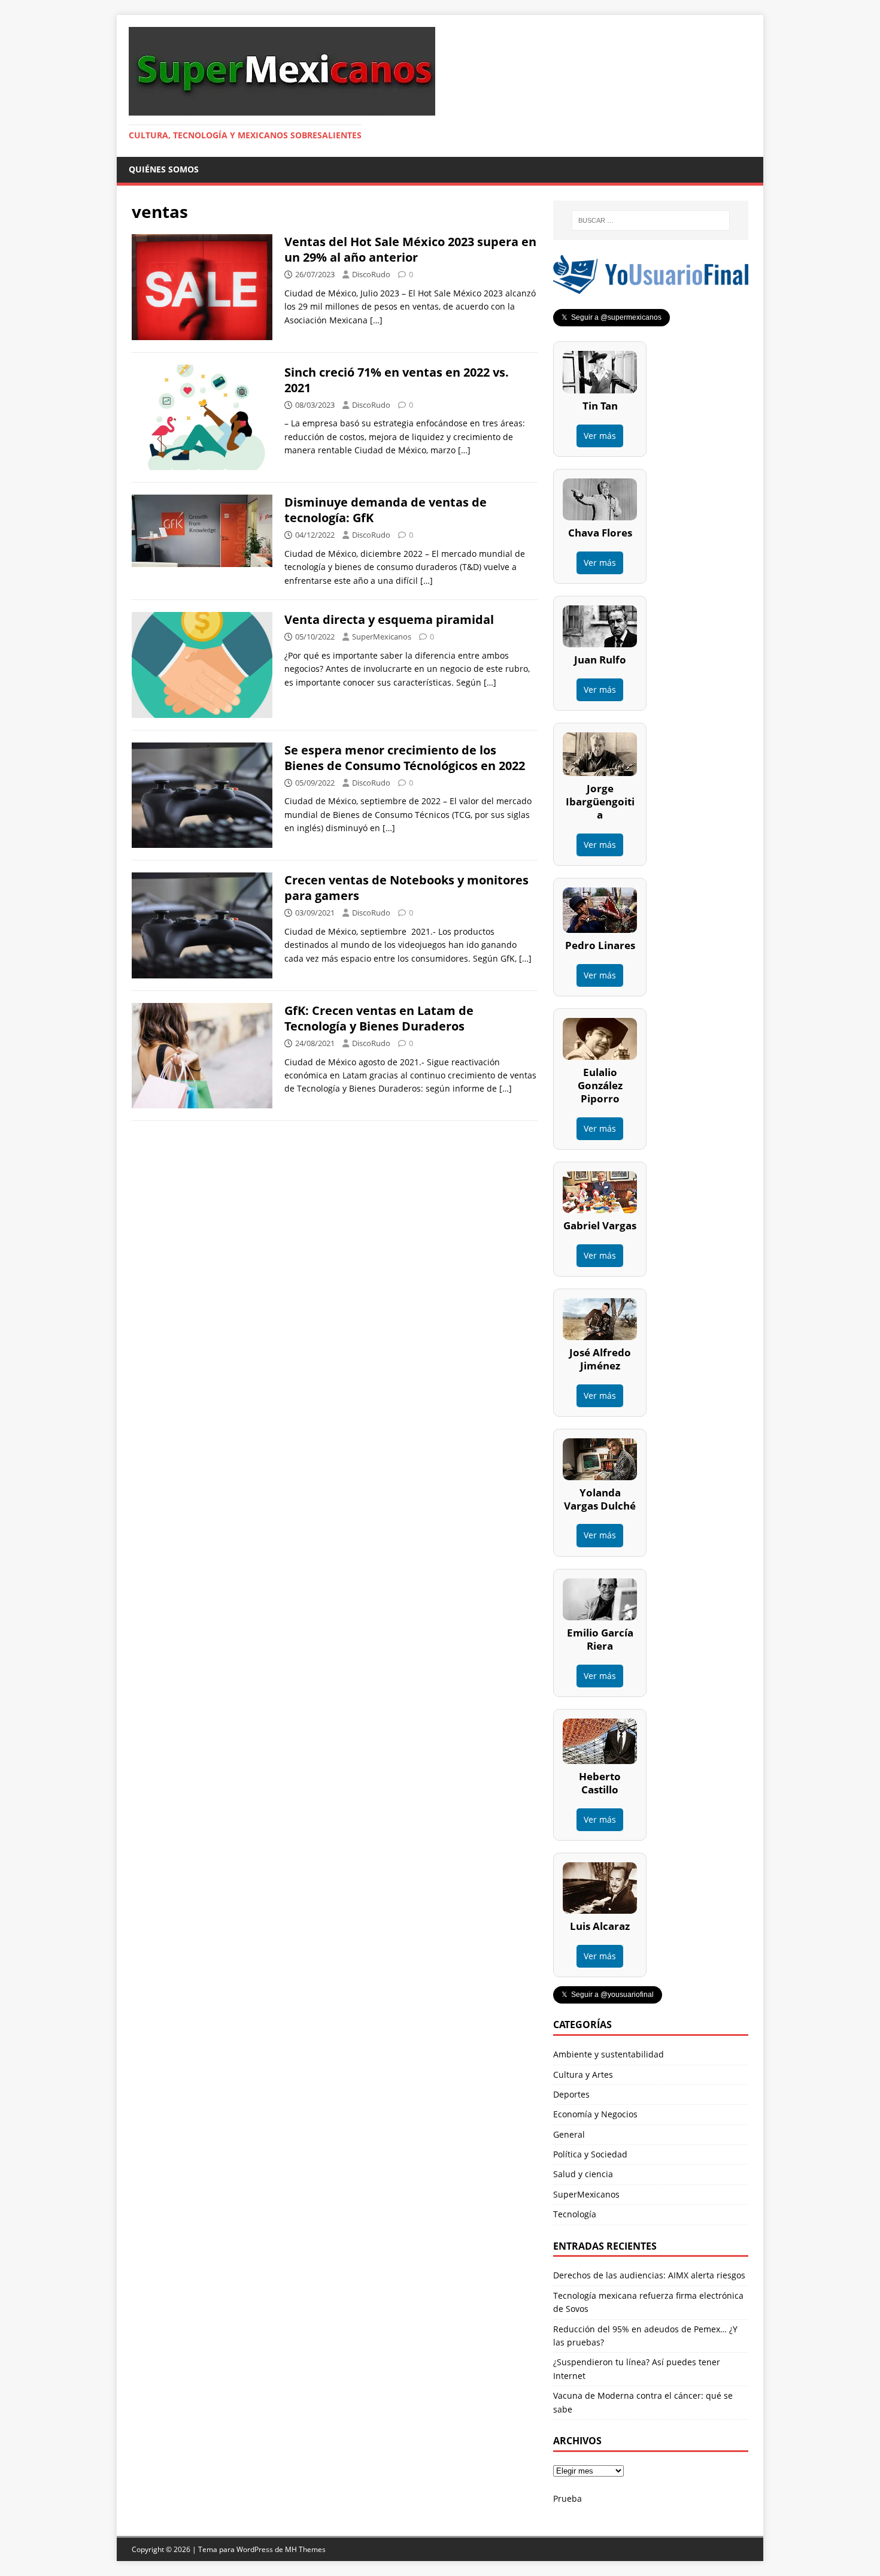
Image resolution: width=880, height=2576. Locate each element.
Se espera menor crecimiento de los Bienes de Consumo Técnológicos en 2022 (405, 758)
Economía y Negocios (595, 2114)
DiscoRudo (371, 274)
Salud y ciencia (583, 2174)
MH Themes (305, 2549)
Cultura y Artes (583, 2075)
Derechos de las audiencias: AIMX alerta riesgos (649, 2275)
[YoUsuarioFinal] (651, 287)
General (569, 2134)
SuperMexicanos (382, 637)
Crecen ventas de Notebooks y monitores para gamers (406, 888)
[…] (376, 320)
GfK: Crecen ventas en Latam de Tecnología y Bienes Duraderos (379, 1018)
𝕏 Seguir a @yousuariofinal (608, 1995)
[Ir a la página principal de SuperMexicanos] (282, 109)
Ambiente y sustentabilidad (609, 2054)
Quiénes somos (164, 169)
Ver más (600, 436)
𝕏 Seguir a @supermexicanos (612, 317)
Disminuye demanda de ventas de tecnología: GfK (386, 510)
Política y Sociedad (590, 2154)
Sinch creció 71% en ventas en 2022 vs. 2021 (397, 380)
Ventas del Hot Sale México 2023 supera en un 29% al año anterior (410, 249)
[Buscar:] (651, 220)
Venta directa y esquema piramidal (389, 619)
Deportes (571, 2094)
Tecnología (575, 2214)
